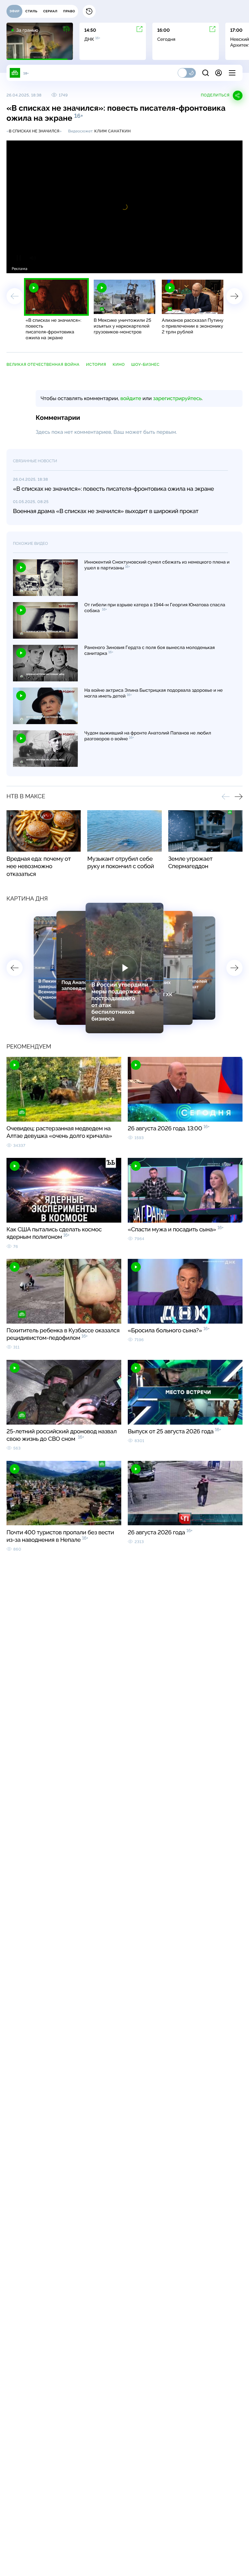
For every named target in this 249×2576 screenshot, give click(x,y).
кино (119, 364)
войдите (131, 398)
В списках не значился (34, 131)
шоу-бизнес (145, 364)
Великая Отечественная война (43, 364)
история (96, 364)
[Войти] (219, 73)
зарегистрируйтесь (177, 398)
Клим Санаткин (113, 131)
